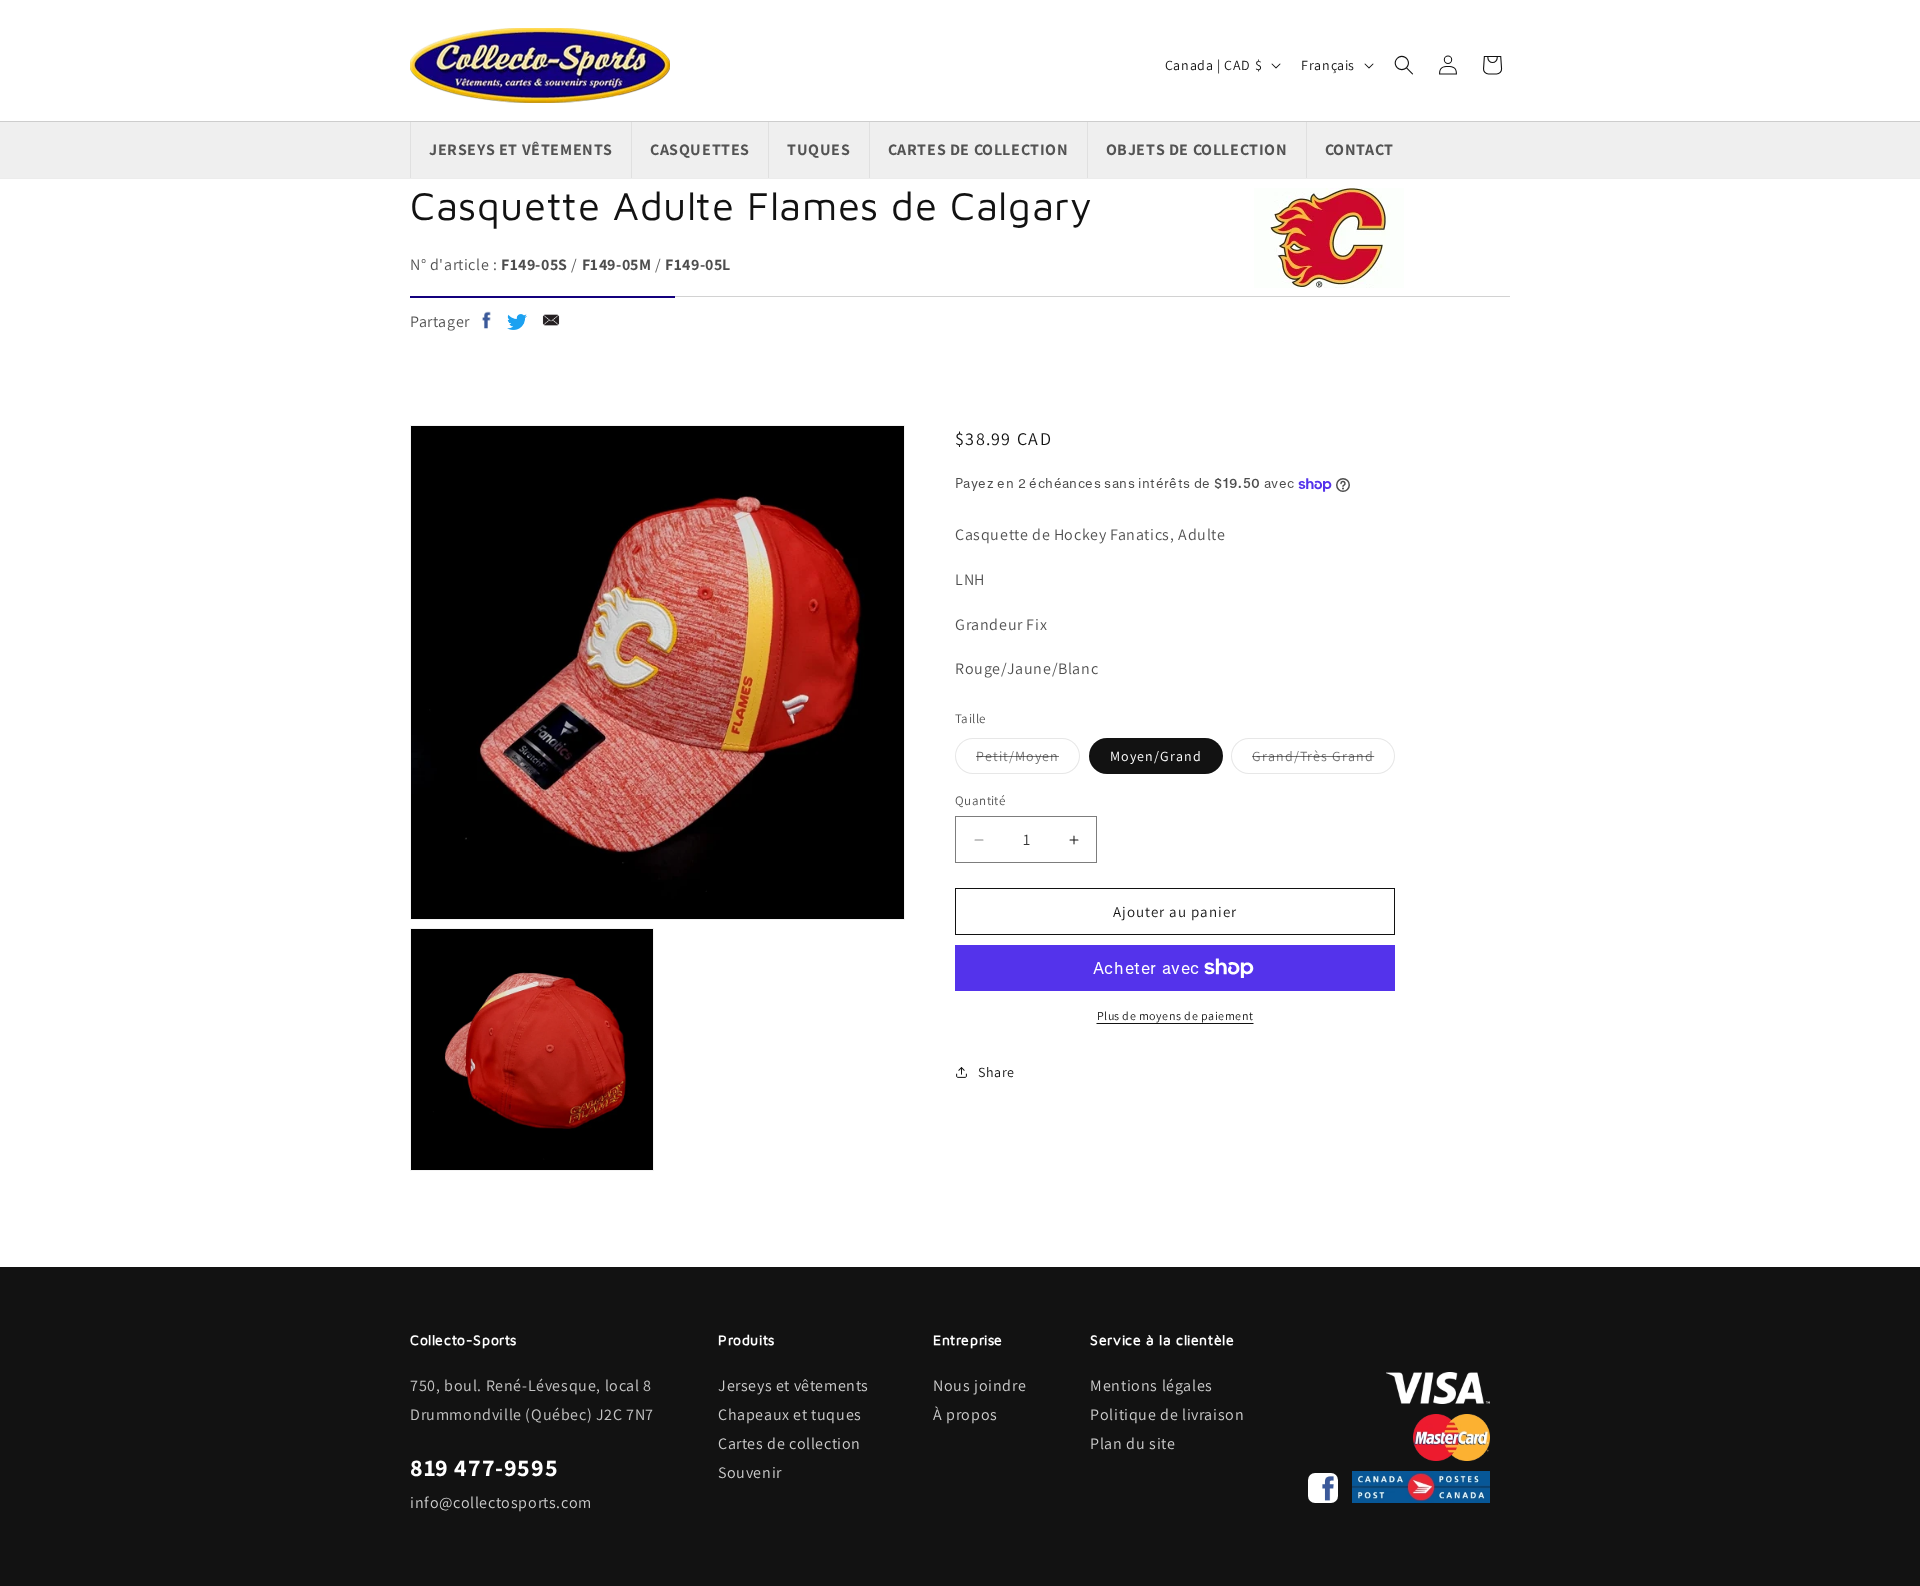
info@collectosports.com (501, 1502)
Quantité (980, 800)
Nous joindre (979, 1385)
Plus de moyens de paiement (1175, 1015)
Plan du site (1132, 1443)
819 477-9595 (484, 1467)
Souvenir (750, 1472)
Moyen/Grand (1156, 756)
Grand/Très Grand (1323, 760)
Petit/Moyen (1028, 760)
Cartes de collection (789, 1443)
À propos (965, 1414)
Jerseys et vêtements (793, 1385)
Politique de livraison (1167, 1414)
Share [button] (996, 1072)
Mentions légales (1151, 1385)
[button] (1404, 65)
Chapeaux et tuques (790, 1414)
